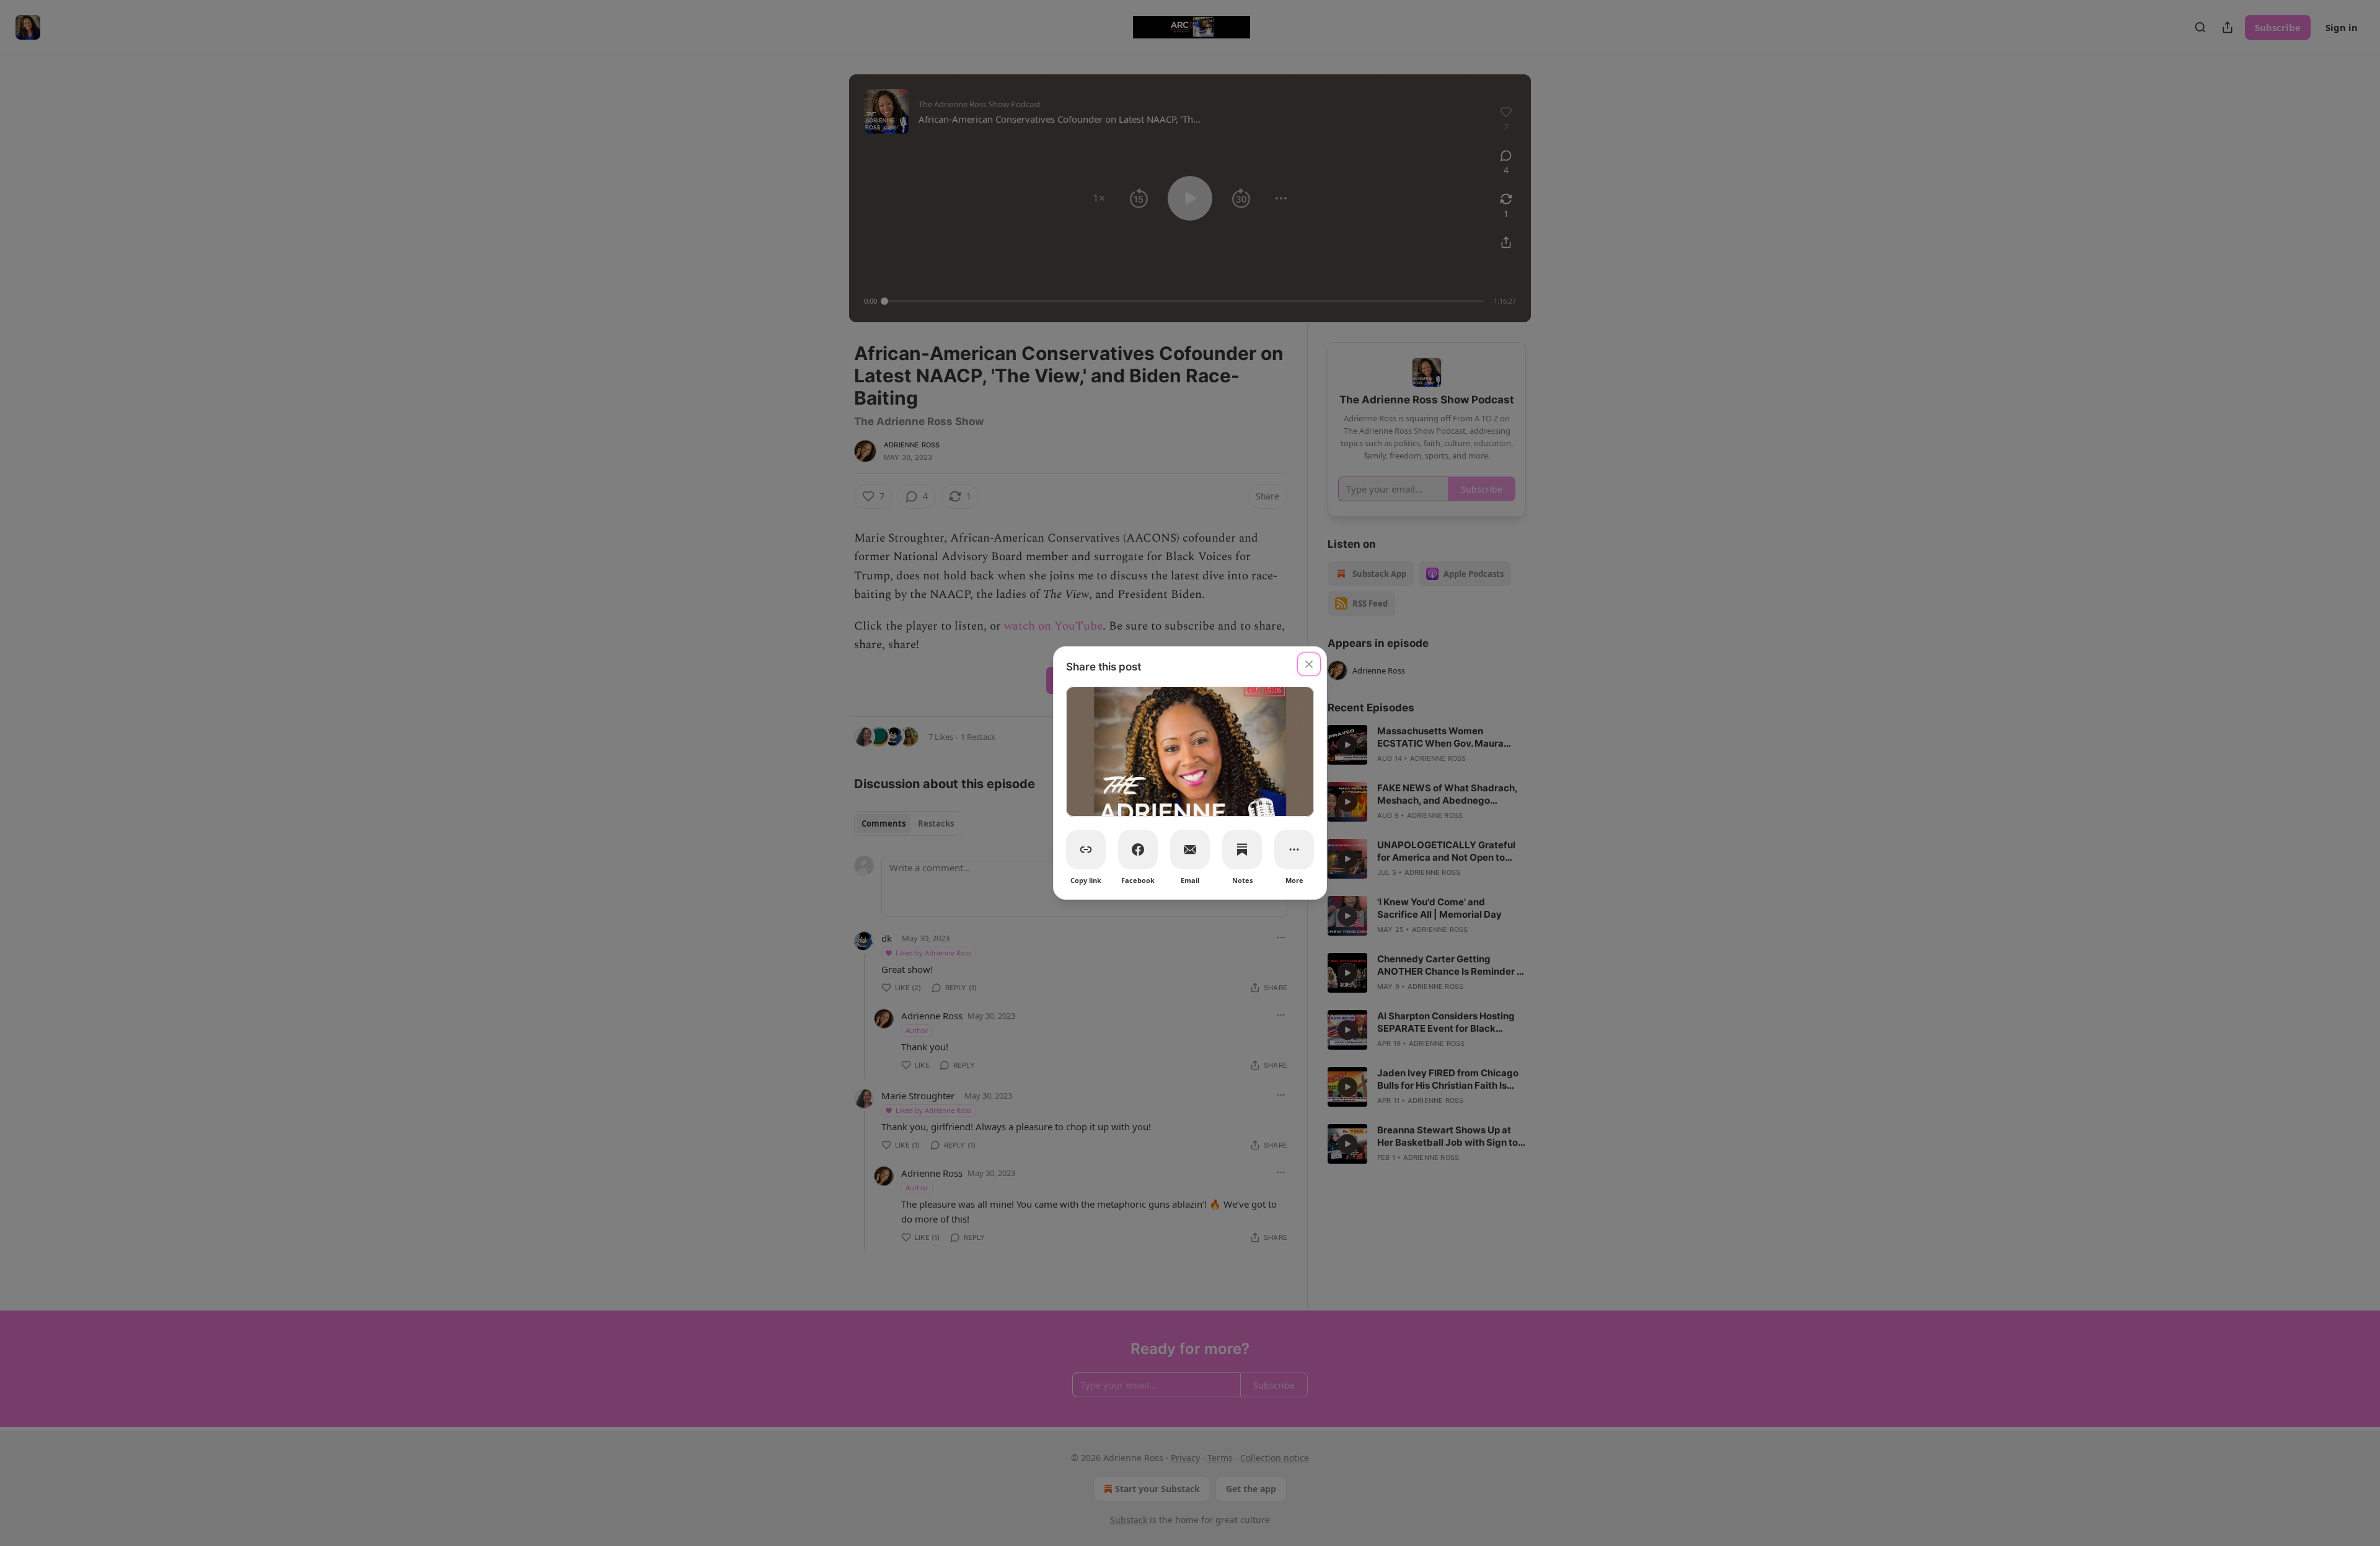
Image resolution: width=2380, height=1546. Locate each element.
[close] (1309, 664)
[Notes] (1242, 850)
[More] (1294, 850)
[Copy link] (1086, 850)
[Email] (1190, 850)
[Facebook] (1138, 850)
